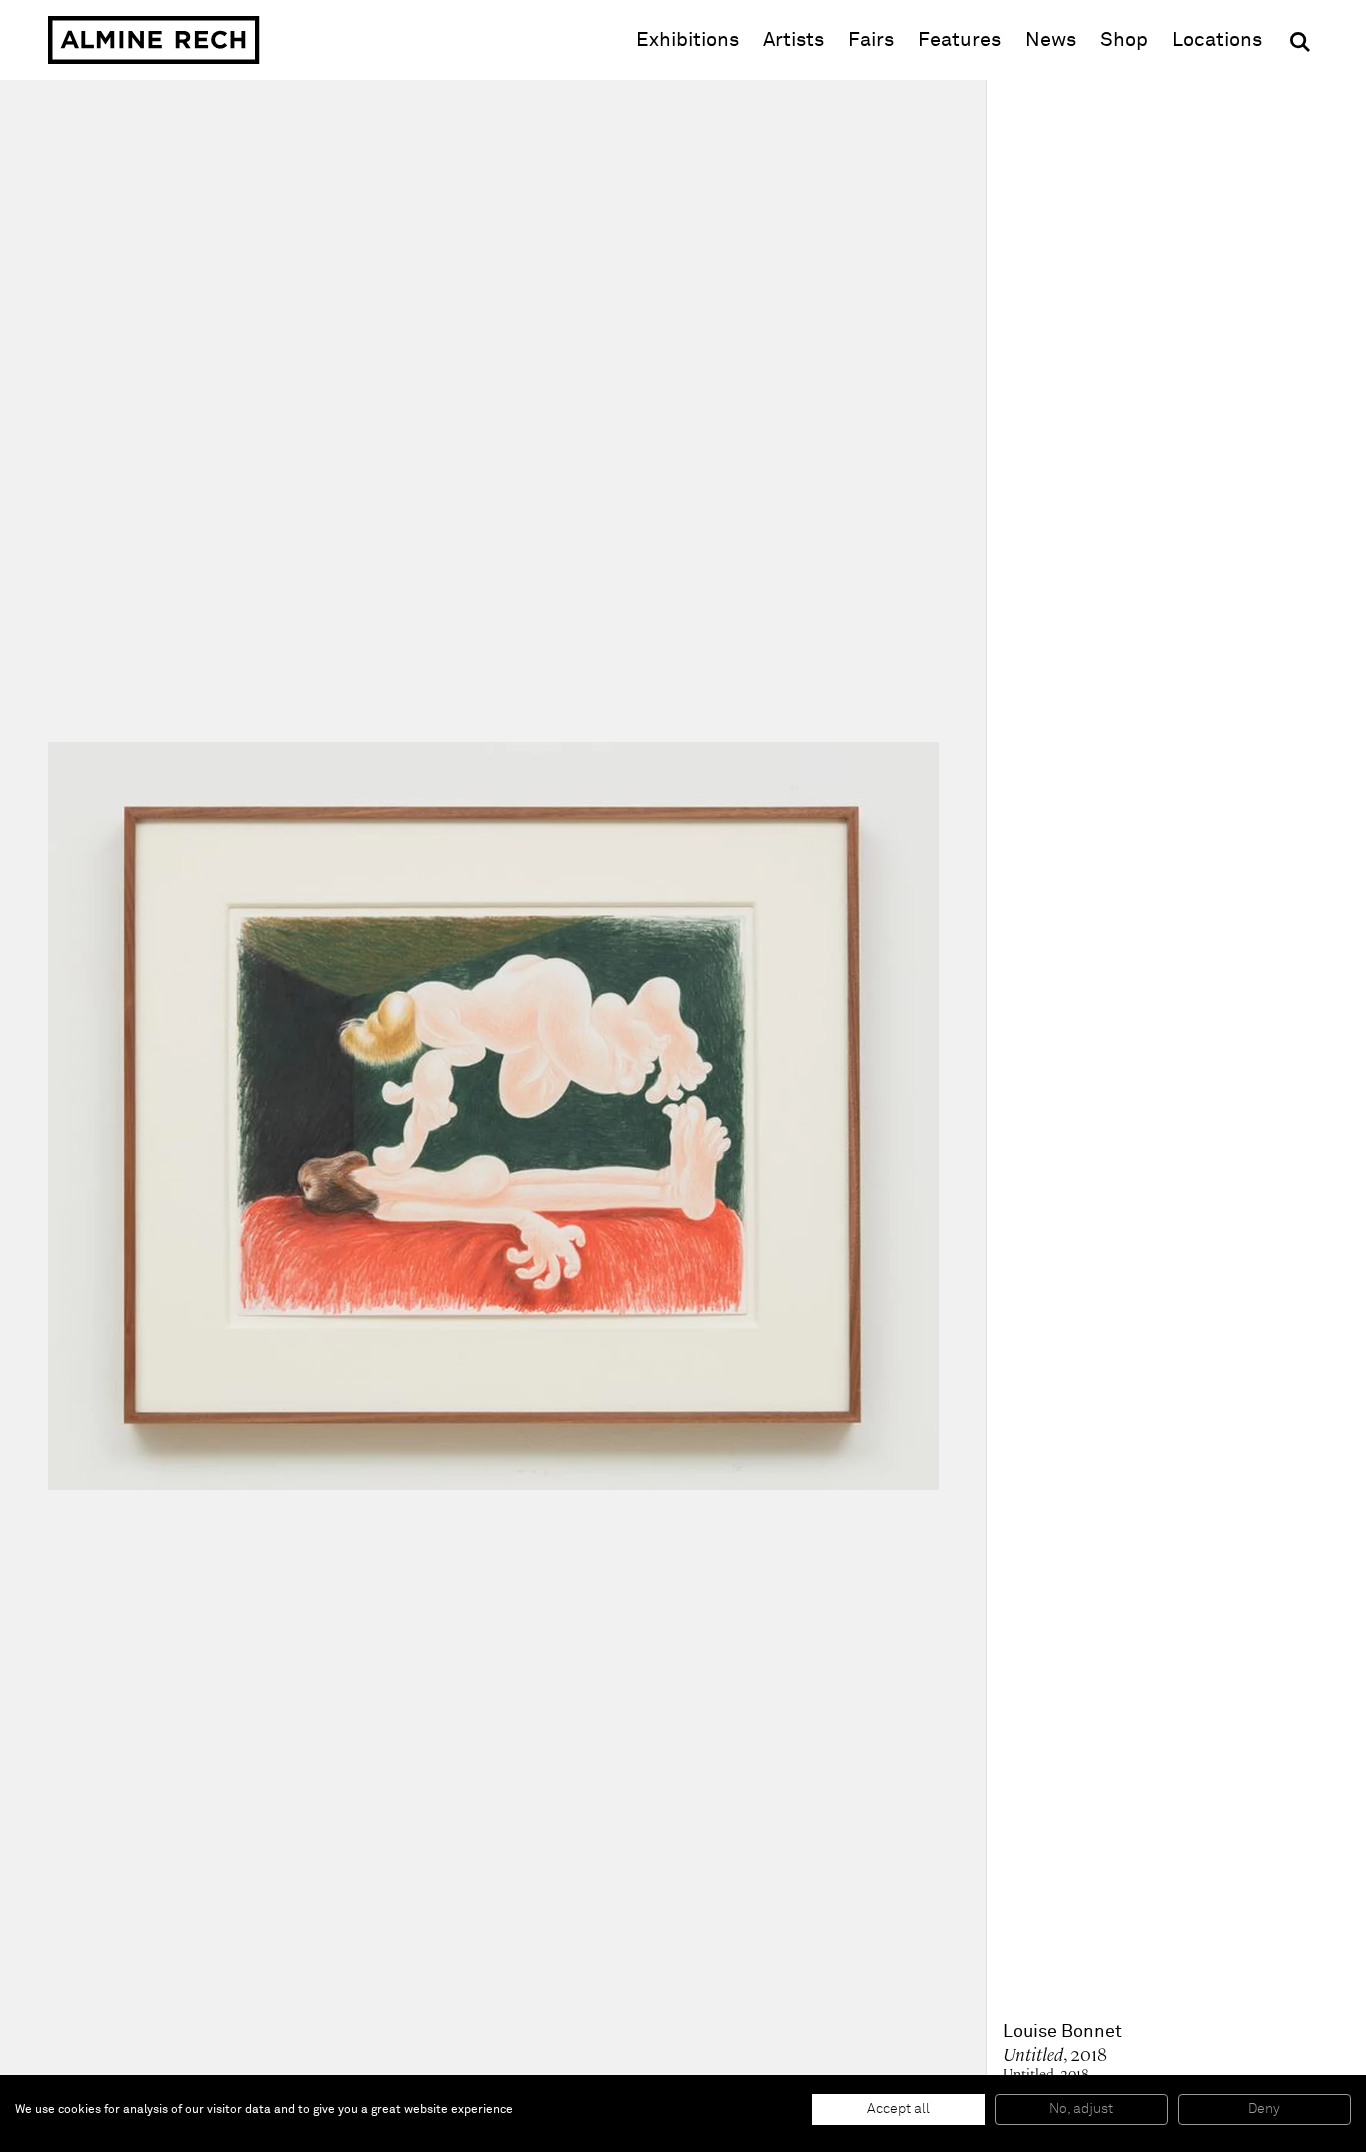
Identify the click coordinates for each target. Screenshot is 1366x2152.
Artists (793, 40)
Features (959, 40)
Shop (1124, 39)
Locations (1217, 40)
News (1050, 40)
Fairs (871, 40)
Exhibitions (687, 40)
